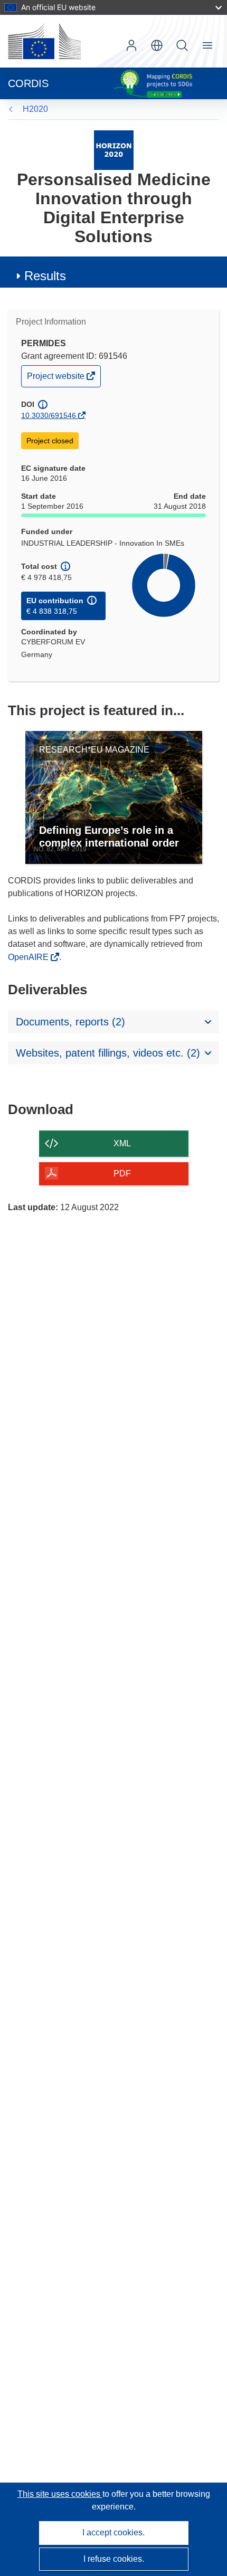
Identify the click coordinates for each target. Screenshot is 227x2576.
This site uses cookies (60, 2494)
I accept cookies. (113, 2532)
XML (122, 1143)
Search (182, 45)
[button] (157, 45)
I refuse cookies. (114, 2559)
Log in (131, 45)
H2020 (35, 109)
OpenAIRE (29, 957)
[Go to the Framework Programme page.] (114, 150)
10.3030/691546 (49, 415)
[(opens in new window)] (44, 41)
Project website (56, 379)
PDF (122, 1173)
